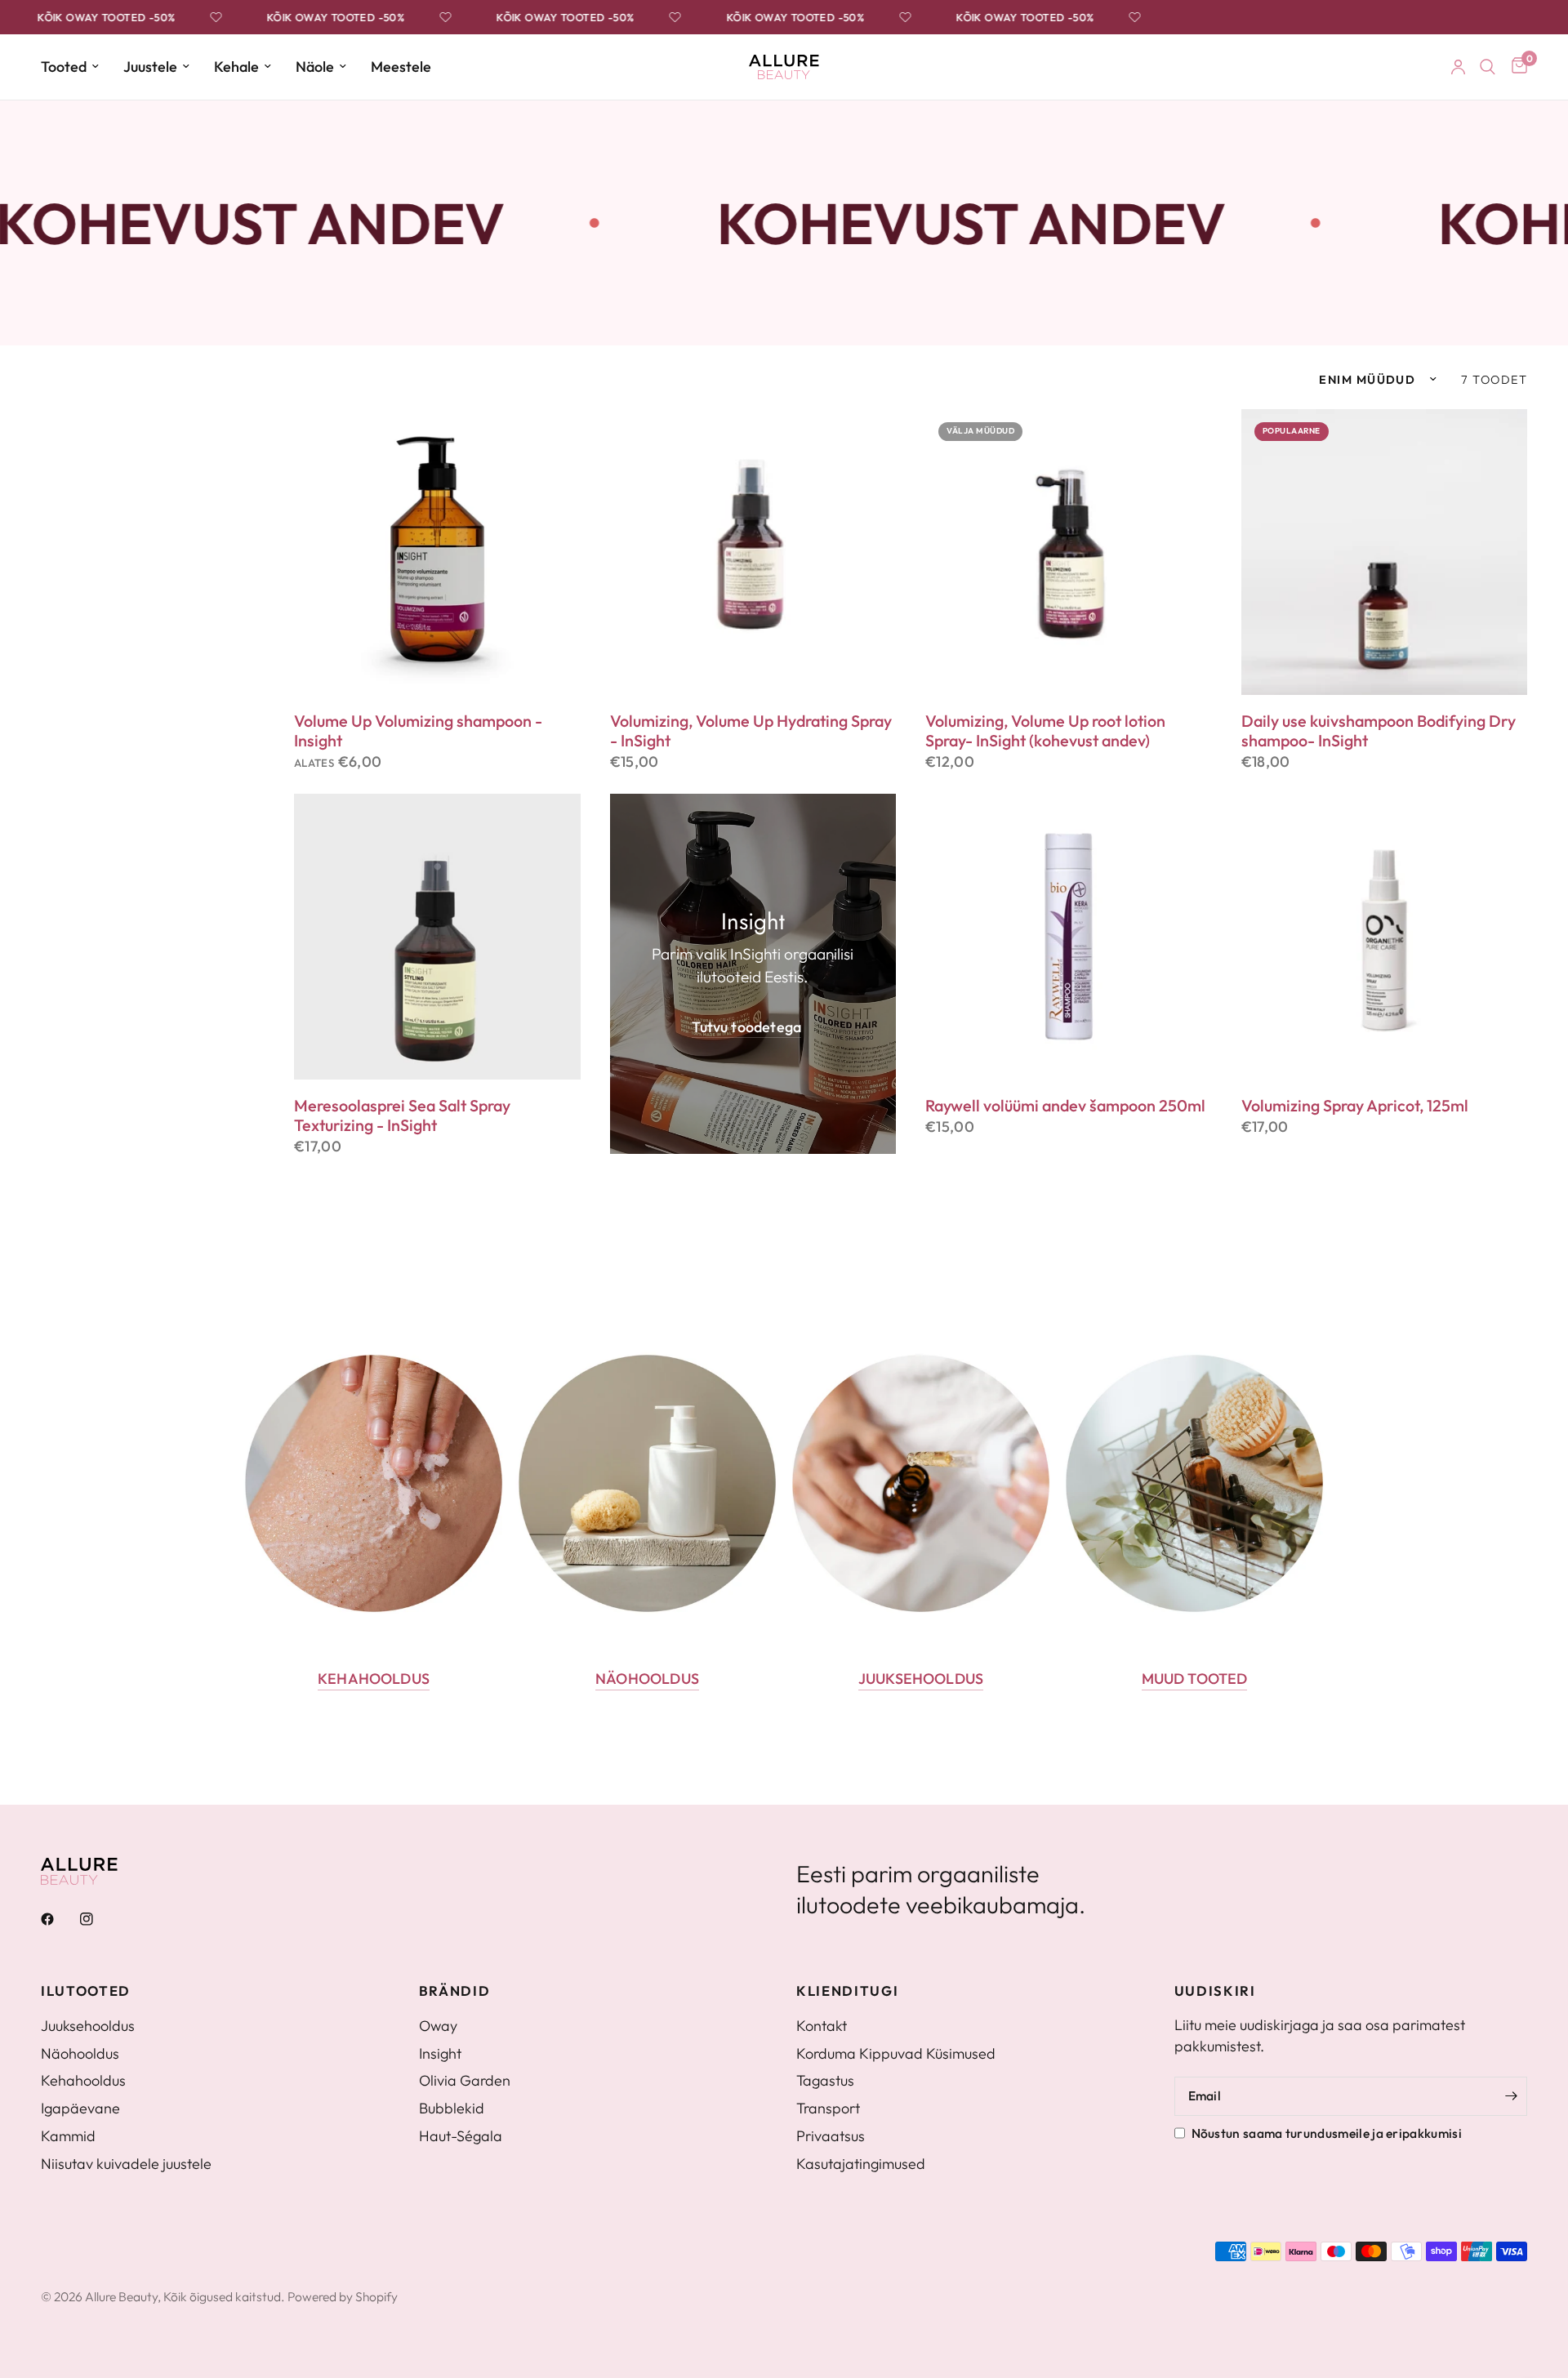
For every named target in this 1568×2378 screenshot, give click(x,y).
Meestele (401, 67)
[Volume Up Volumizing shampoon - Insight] (437, 552)
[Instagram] (98, 1919)
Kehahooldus (374, 1679)
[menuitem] (76, 67)
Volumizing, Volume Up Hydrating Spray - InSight (751, 731)
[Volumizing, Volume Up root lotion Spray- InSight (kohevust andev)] (1069, 552)
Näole (315, 67)
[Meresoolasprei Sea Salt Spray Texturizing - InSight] (437, 937)
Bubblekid (452, 2108)
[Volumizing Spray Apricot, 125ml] (1385, 937)
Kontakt (822, 2026)
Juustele (150, 67)
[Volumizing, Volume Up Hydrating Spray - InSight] (753, 552)
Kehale (236, 67)
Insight (440, 2053)
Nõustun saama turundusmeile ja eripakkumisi (1327, 2133)
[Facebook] (59, 1919)
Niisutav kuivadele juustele (126, 2164)
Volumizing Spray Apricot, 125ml (1355, 1106)
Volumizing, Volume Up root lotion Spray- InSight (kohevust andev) (1045, 731)
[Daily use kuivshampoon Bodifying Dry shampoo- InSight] (1385, 552)
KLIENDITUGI (847, 1991)
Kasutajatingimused (861, 2164)
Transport (828, 2108)
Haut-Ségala (461, 2136)
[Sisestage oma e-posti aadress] (1511, 2096)
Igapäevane (80, 2108)
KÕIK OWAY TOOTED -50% (84, 18)
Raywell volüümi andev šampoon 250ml (1065, 1106)
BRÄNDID (455, 1991)
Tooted (64, 67)
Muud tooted (1195, 1679)
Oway (438, 2026)
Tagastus (825, 2080)
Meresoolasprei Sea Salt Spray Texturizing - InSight (402, 1116)
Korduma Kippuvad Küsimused (896, 2053)
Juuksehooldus (921, 1679)
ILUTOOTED (86, 1991)
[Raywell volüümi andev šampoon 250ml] (1069, 937)
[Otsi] (1488, 67)
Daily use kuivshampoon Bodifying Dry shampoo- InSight (1379, 731)
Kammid (68, 2136)
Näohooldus (647, 1679)
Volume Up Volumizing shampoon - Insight (418, 731)
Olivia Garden (465, 2080)
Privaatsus (831, 2136)
